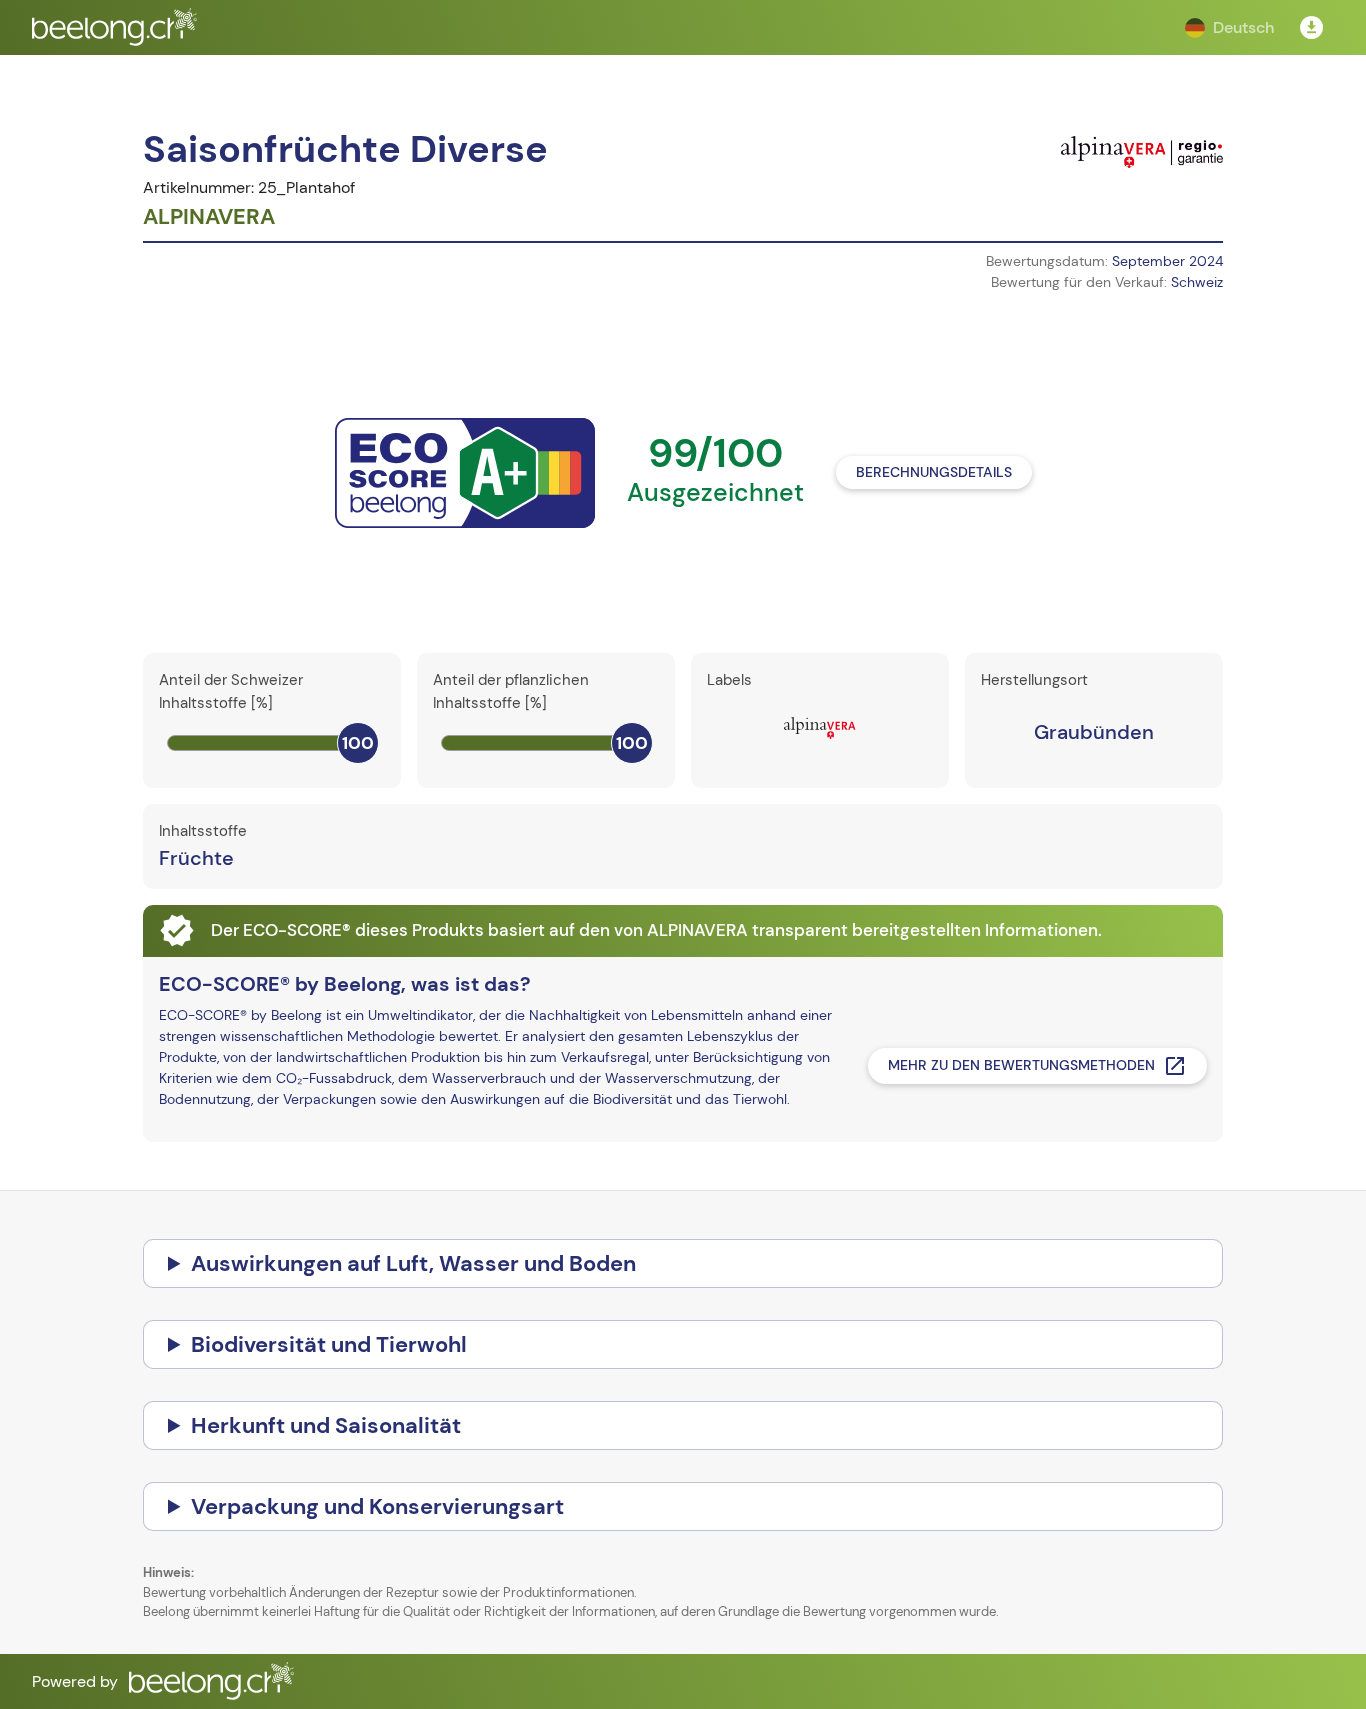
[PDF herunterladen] (1312, 28)
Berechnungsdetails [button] (934, 472)
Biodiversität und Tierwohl (329, 1344)
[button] (1229, 28)
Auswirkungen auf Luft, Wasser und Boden (413, 1263)
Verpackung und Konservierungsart (377, 1506)
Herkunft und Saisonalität (326, 1425)
